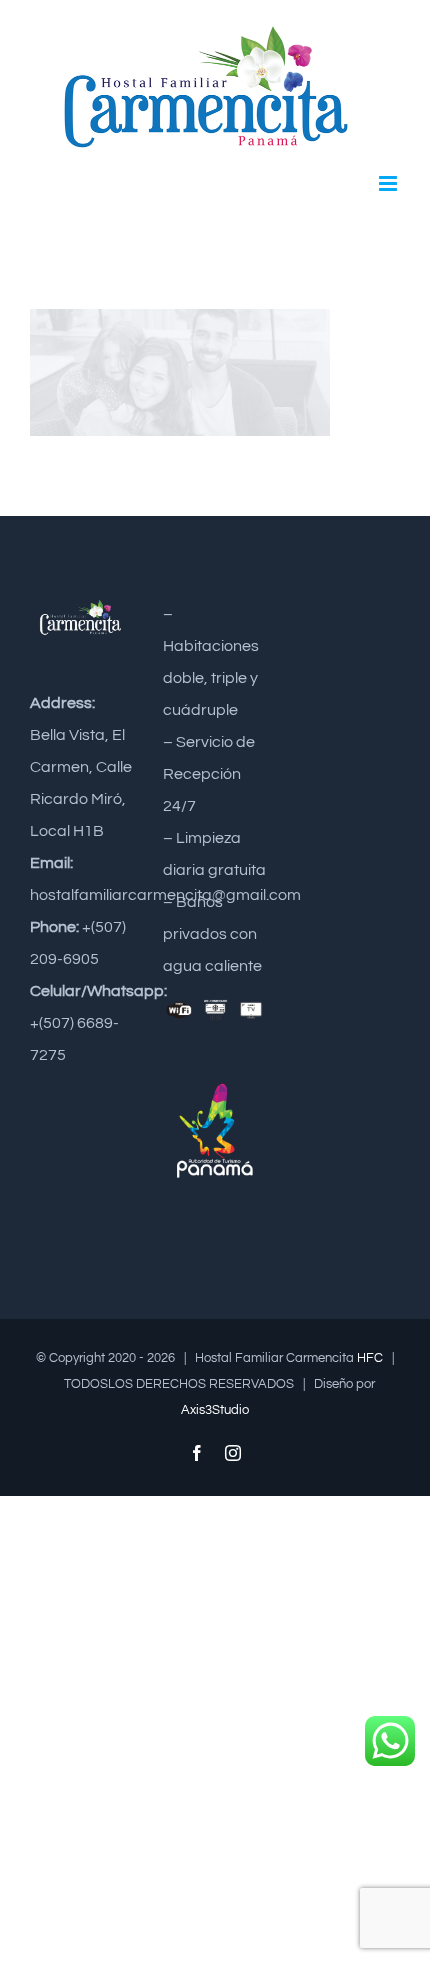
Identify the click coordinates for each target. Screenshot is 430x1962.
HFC (370, 1358)
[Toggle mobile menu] (389, 183)
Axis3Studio (215, 1410)
